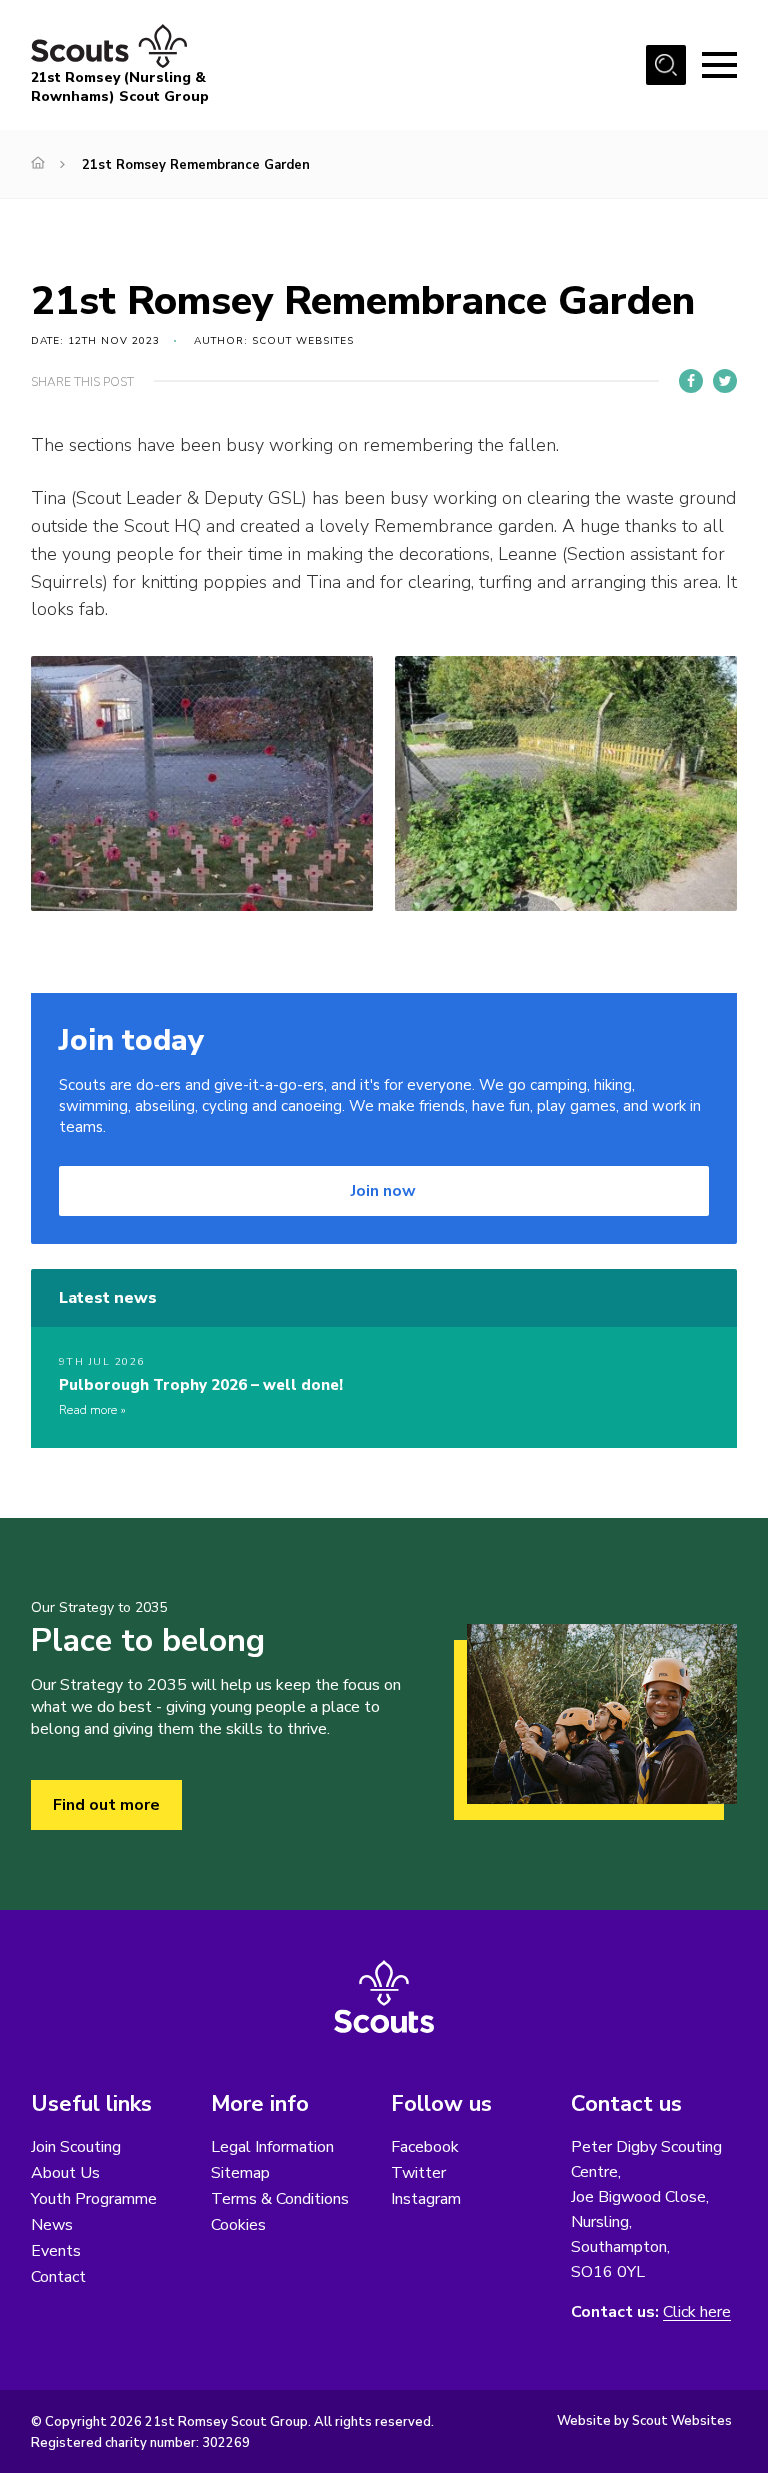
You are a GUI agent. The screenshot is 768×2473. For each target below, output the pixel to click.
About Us (65, 2173)
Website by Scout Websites (644, 2421)
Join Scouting (76, 2147)
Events (56, 2251)
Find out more (106, 1805)
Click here (697, 2312)
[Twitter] (725, 381)
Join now (383, 1191)
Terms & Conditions (280, 2199)
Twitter (418, 2173)
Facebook (425, 2147)
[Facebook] (691, 381)
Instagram (426, 2199)
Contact (58, 2277)
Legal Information (272, 2147)
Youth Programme (94, 2199)
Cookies (238, 2225)
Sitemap (240, 2173)
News (52, 2225)
